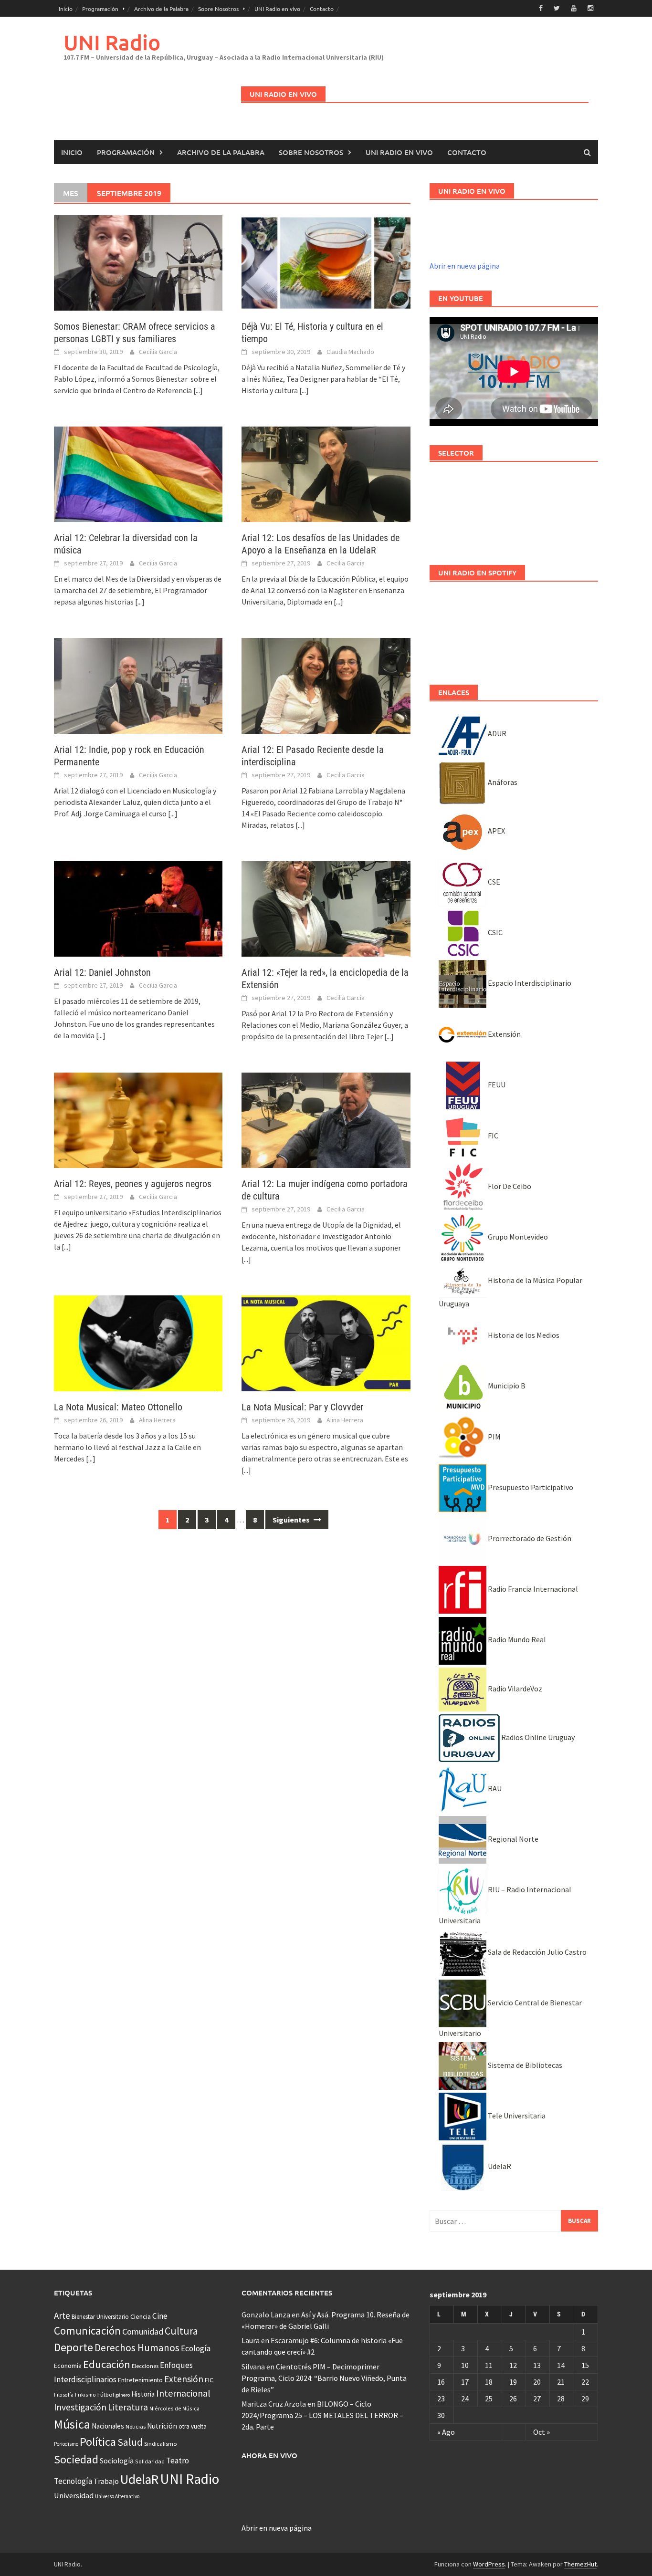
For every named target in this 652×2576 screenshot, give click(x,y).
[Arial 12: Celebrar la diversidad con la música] (138, 473)
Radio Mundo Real (516, 1639)
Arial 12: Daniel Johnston (102, 972)
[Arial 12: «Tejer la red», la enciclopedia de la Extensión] (326, 908)
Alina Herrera (157, 1420)
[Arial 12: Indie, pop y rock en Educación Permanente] (138, 685)
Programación (100, 9)
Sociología (117, 2461)
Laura (251, 2340)
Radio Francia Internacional (532, 1589)
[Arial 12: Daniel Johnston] (138, 908)
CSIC (494, 932)
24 (465, 2399)
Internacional (183, 2393)
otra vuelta (193, 2426)
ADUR (496, 733)
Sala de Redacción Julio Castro (536, 1952)
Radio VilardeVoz (514, 1689)
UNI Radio (112, 42)
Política (98, 2442)
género (123, 2395)
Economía (68, 2366)
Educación (107, 2364)
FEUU (496, 1085)
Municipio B (506, 1386)
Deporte (74, 2347)
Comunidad (143, 2331)
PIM (494, 1437)
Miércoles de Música (174, 2408)
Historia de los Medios (523, 1335)
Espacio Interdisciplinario (529, 983)
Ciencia (141, 2316)
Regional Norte (512, 1839)
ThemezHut (580, 2564)
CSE (493, 882)
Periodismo (66, 2444)
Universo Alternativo (117, 2496)
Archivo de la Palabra (161, 9)
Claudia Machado (350, 352)
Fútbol (106, 2394)
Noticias (136, 2426)
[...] (198, 390)
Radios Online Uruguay (537, 1737)
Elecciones (145, 2366)
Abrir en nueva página (465, 266)
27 (537, 2399)
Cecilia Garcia (158, 352)
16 (441, 2382)
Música (72, 2424)
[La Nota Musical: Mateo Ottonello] (138, 1342)
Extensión (504, 1034)
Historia (143, 2394)
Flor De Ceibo (509, 1186)
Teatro (178, 2461)
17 (465, 2382)
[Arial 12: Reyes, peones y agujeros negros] (138, 1119)
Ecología (196, 2348)
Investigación (80, 2407)
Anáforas (502, 782)
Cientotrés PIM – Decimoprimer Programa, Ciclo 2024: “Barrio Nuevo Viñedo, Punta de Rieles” (324, 2378)
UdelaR (499, 2166)
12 (513, 2365)
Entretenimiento (140, 2380)
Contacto (322, 9)
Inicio (66, 9)
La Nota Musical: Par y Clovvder (302, 1407)
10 (465, 2365)
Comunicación (87, 2331)
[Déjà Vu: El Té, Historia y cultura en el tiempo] (326, 262)
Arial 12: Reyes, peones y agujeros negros (133, 1184)
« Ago (446, 2432)
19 (513, 2382)
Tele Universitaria (516, 2116)
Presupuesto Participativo (530, 1487)
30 (441, 2415)
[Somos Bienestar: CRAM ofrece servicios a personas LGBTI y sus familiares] (138, 262)
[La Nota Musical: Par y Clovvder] (326, 1342)
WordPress (489, 2564)
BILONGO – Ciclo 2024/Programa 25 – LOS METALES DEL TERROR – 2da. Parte (322, 2415)
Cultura (181, 2331)
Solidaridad (150, 2461)
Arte (62, 2315)
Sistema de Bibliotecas (524, 2065)
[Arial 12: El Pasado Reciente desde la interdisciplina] (326, 685)
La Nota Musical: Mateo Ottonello (118, 1407)
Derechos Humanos (137, 2348)
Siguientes (292, 1520)
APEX (496, 831)
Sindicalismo (161, 2444)
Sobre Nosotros (218, 9)
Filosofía (64, 2395)
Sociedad (76, 2459)
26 (513, 2399)
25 (489, 2399)
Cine (160, 2316)
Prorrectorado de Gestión (529, 1538)
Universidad (74, 2495)
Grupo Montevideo (517, 1237)
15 (585, 2365)
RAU (494, 1788)
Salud (130, 2442)
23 (441, 2399)
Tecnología (73, 2481)
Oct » (542, 2432)
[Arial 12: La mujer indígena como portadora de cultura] (326, 1119)
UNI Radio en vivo (277, 9)
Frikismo (85, 2394)
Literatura (128, 2407)
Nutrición (162, 2426)
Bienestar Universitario (100, 2317)
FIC (492, 1136)
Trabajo (106, 2481)
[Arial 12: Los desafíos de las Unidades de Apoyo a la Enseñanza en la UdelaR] (326, 473)
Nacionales (108, 2426)
